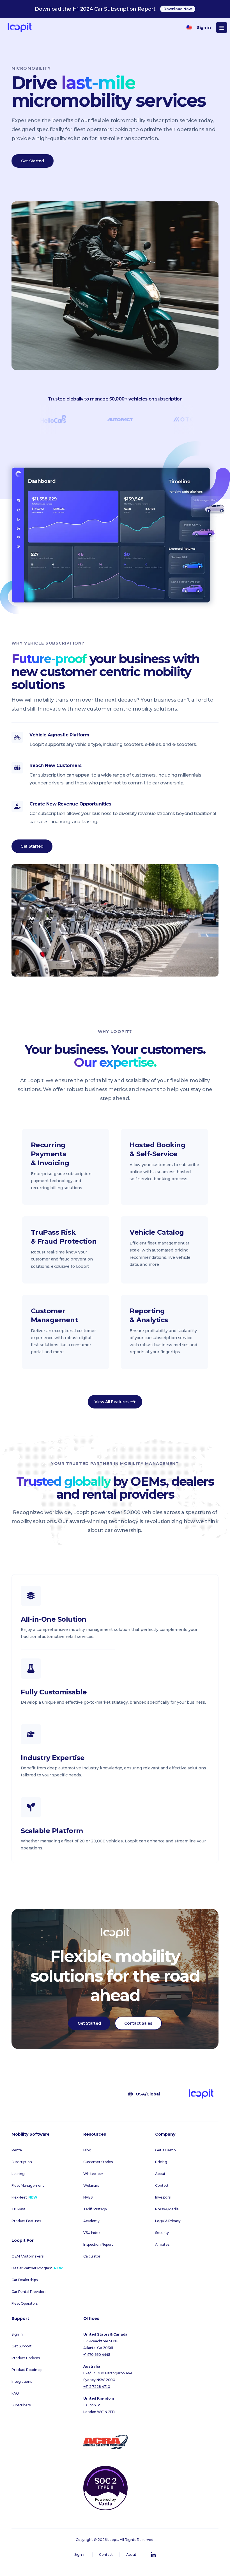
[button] (222, 28)
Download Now (178, 9)
